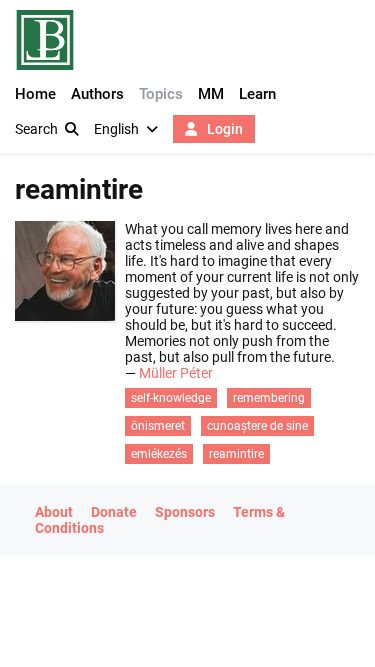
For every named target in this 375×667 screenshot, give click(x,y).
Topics (161, 94)
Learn (257, 94)
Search (36, 129)
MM (211, 94)
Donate (114, 512)
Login (223, 129)
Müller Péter (176, 373)
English (116, 129)
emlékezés (159, 454)
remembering (269, 398)
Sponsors (185, 512)
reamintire (236, 454)
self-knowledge (171, 398)
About (54, 512)
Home (35, 94)
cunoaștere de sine (257, 426)
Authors (97, 94)
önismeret (158, 426)
